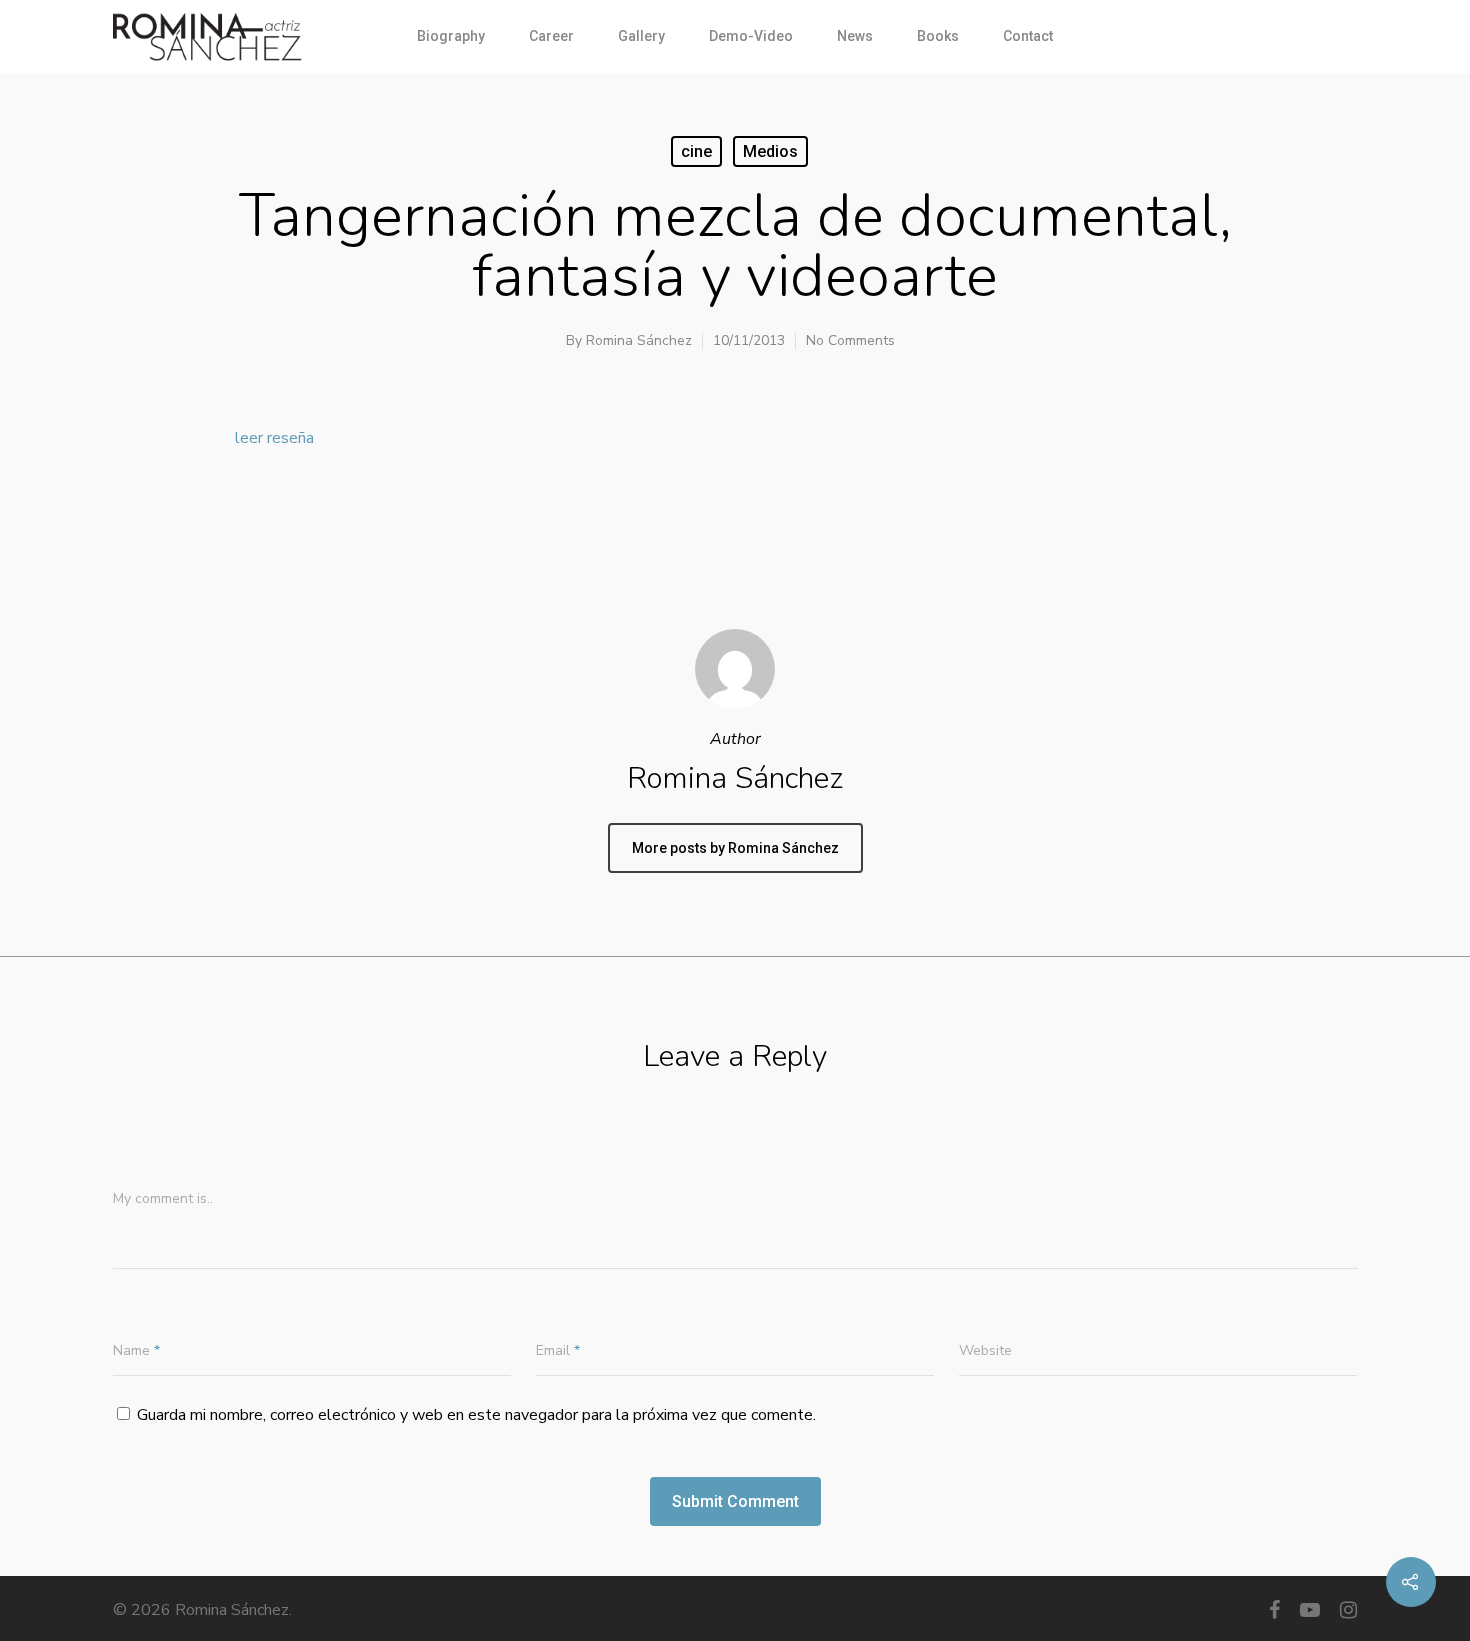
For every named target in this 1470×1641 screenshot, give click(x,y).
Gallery (641, 36)
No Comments (850, 340)
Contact (1028, 36)
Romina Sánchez (639, 340)
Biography (451, 36)
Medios (770, 151)
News (855, 36)
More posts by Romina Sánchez (735, 848)
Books (938, 36)
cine (696, 151)
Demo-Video (751, 36)
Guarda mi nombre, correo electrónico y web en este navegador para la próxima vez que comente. (476, 1415)
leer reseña (274, 438)
